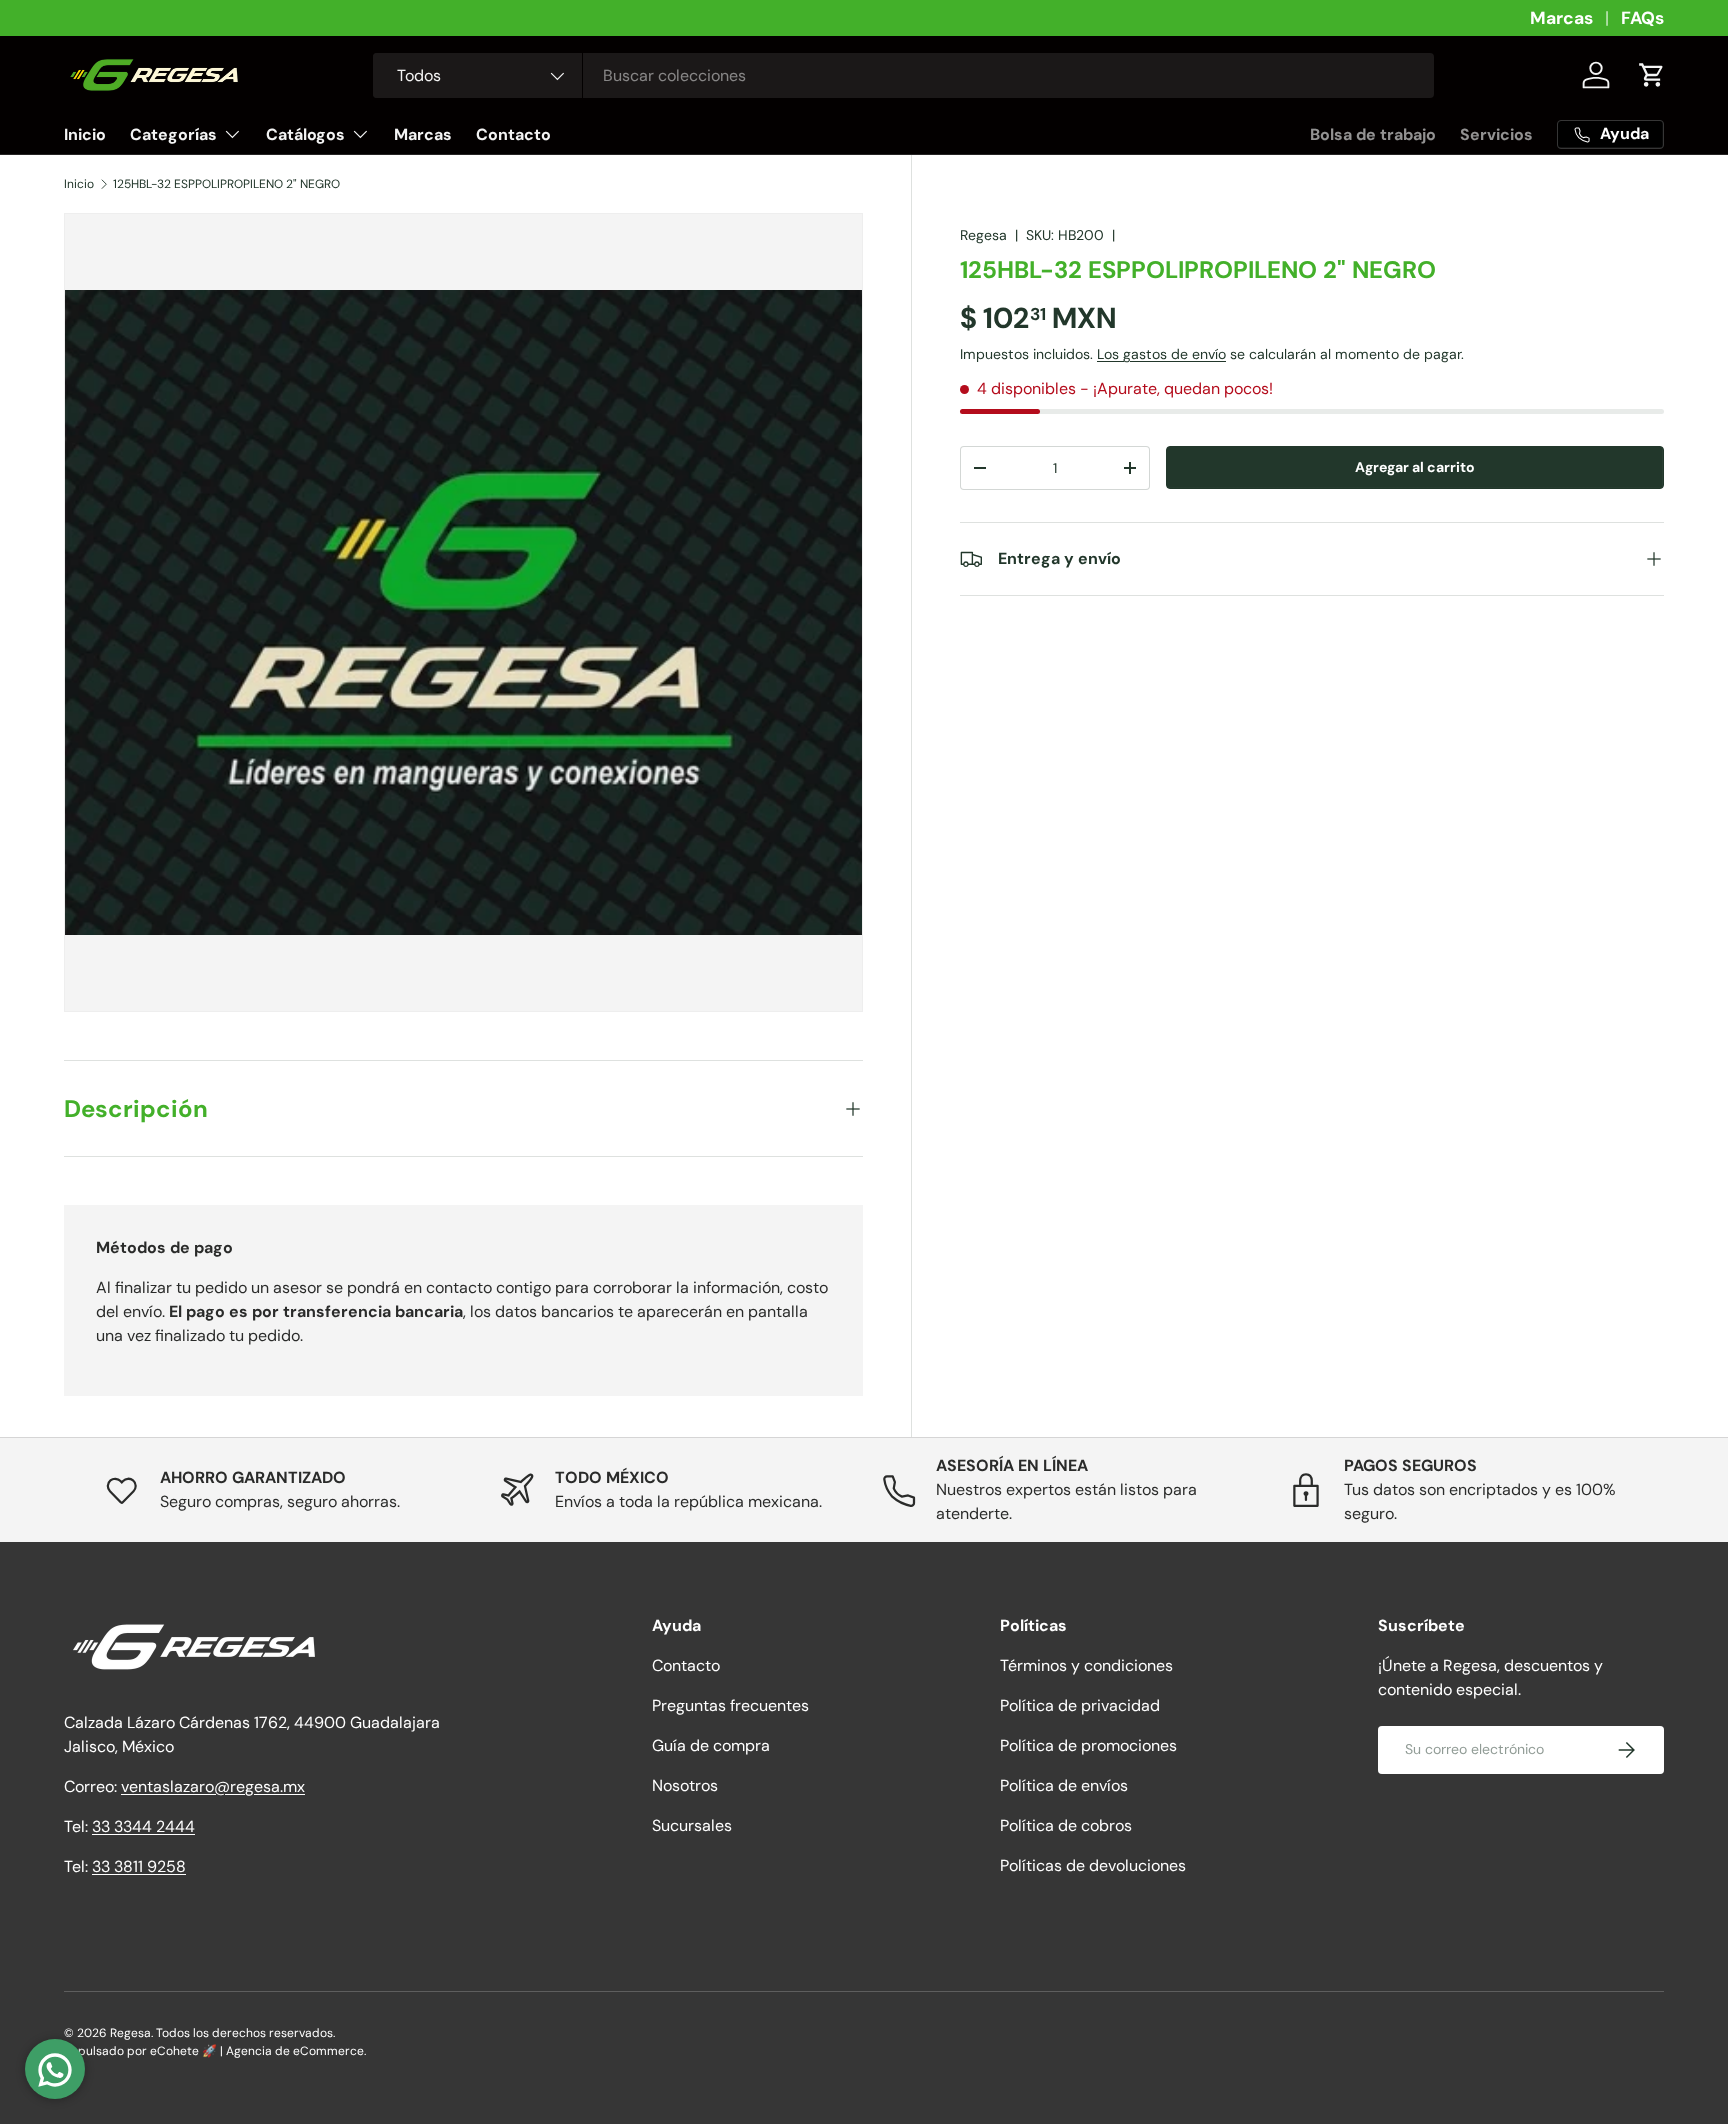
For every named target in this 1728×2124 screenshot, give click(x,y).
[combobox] (903, 75)
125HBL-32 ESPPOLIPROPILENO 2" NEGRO (226, 184)
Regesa (983, 235)
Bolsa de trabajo (1373, 134)
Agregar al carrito (1415, 468)
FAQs (1642, 18)
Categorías (173, 134)
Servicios (1496, 134)
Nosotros (685, 1785)
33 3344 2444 (143, 1826)
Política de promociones (1088, 1745)
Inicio (85, 134)
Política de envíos (1064, 1785)
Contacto (513, 134)
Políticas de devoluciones (1093, 1865)
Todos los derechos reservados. (245, 2033)
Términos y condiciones (1086, 1665)
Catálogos (305, 134)
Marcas (1561, 18)
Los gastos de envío (1161, 355)
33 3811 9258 (139, 1866)
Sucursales (692, 1825)
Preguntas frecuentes (730, 1705)
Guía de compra (711, 1745)
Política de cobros (1066, 1825)
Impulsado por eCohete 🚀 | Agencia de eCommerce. (215, 2051)
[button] (1652, 75)
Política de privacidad (1080, 1705)
